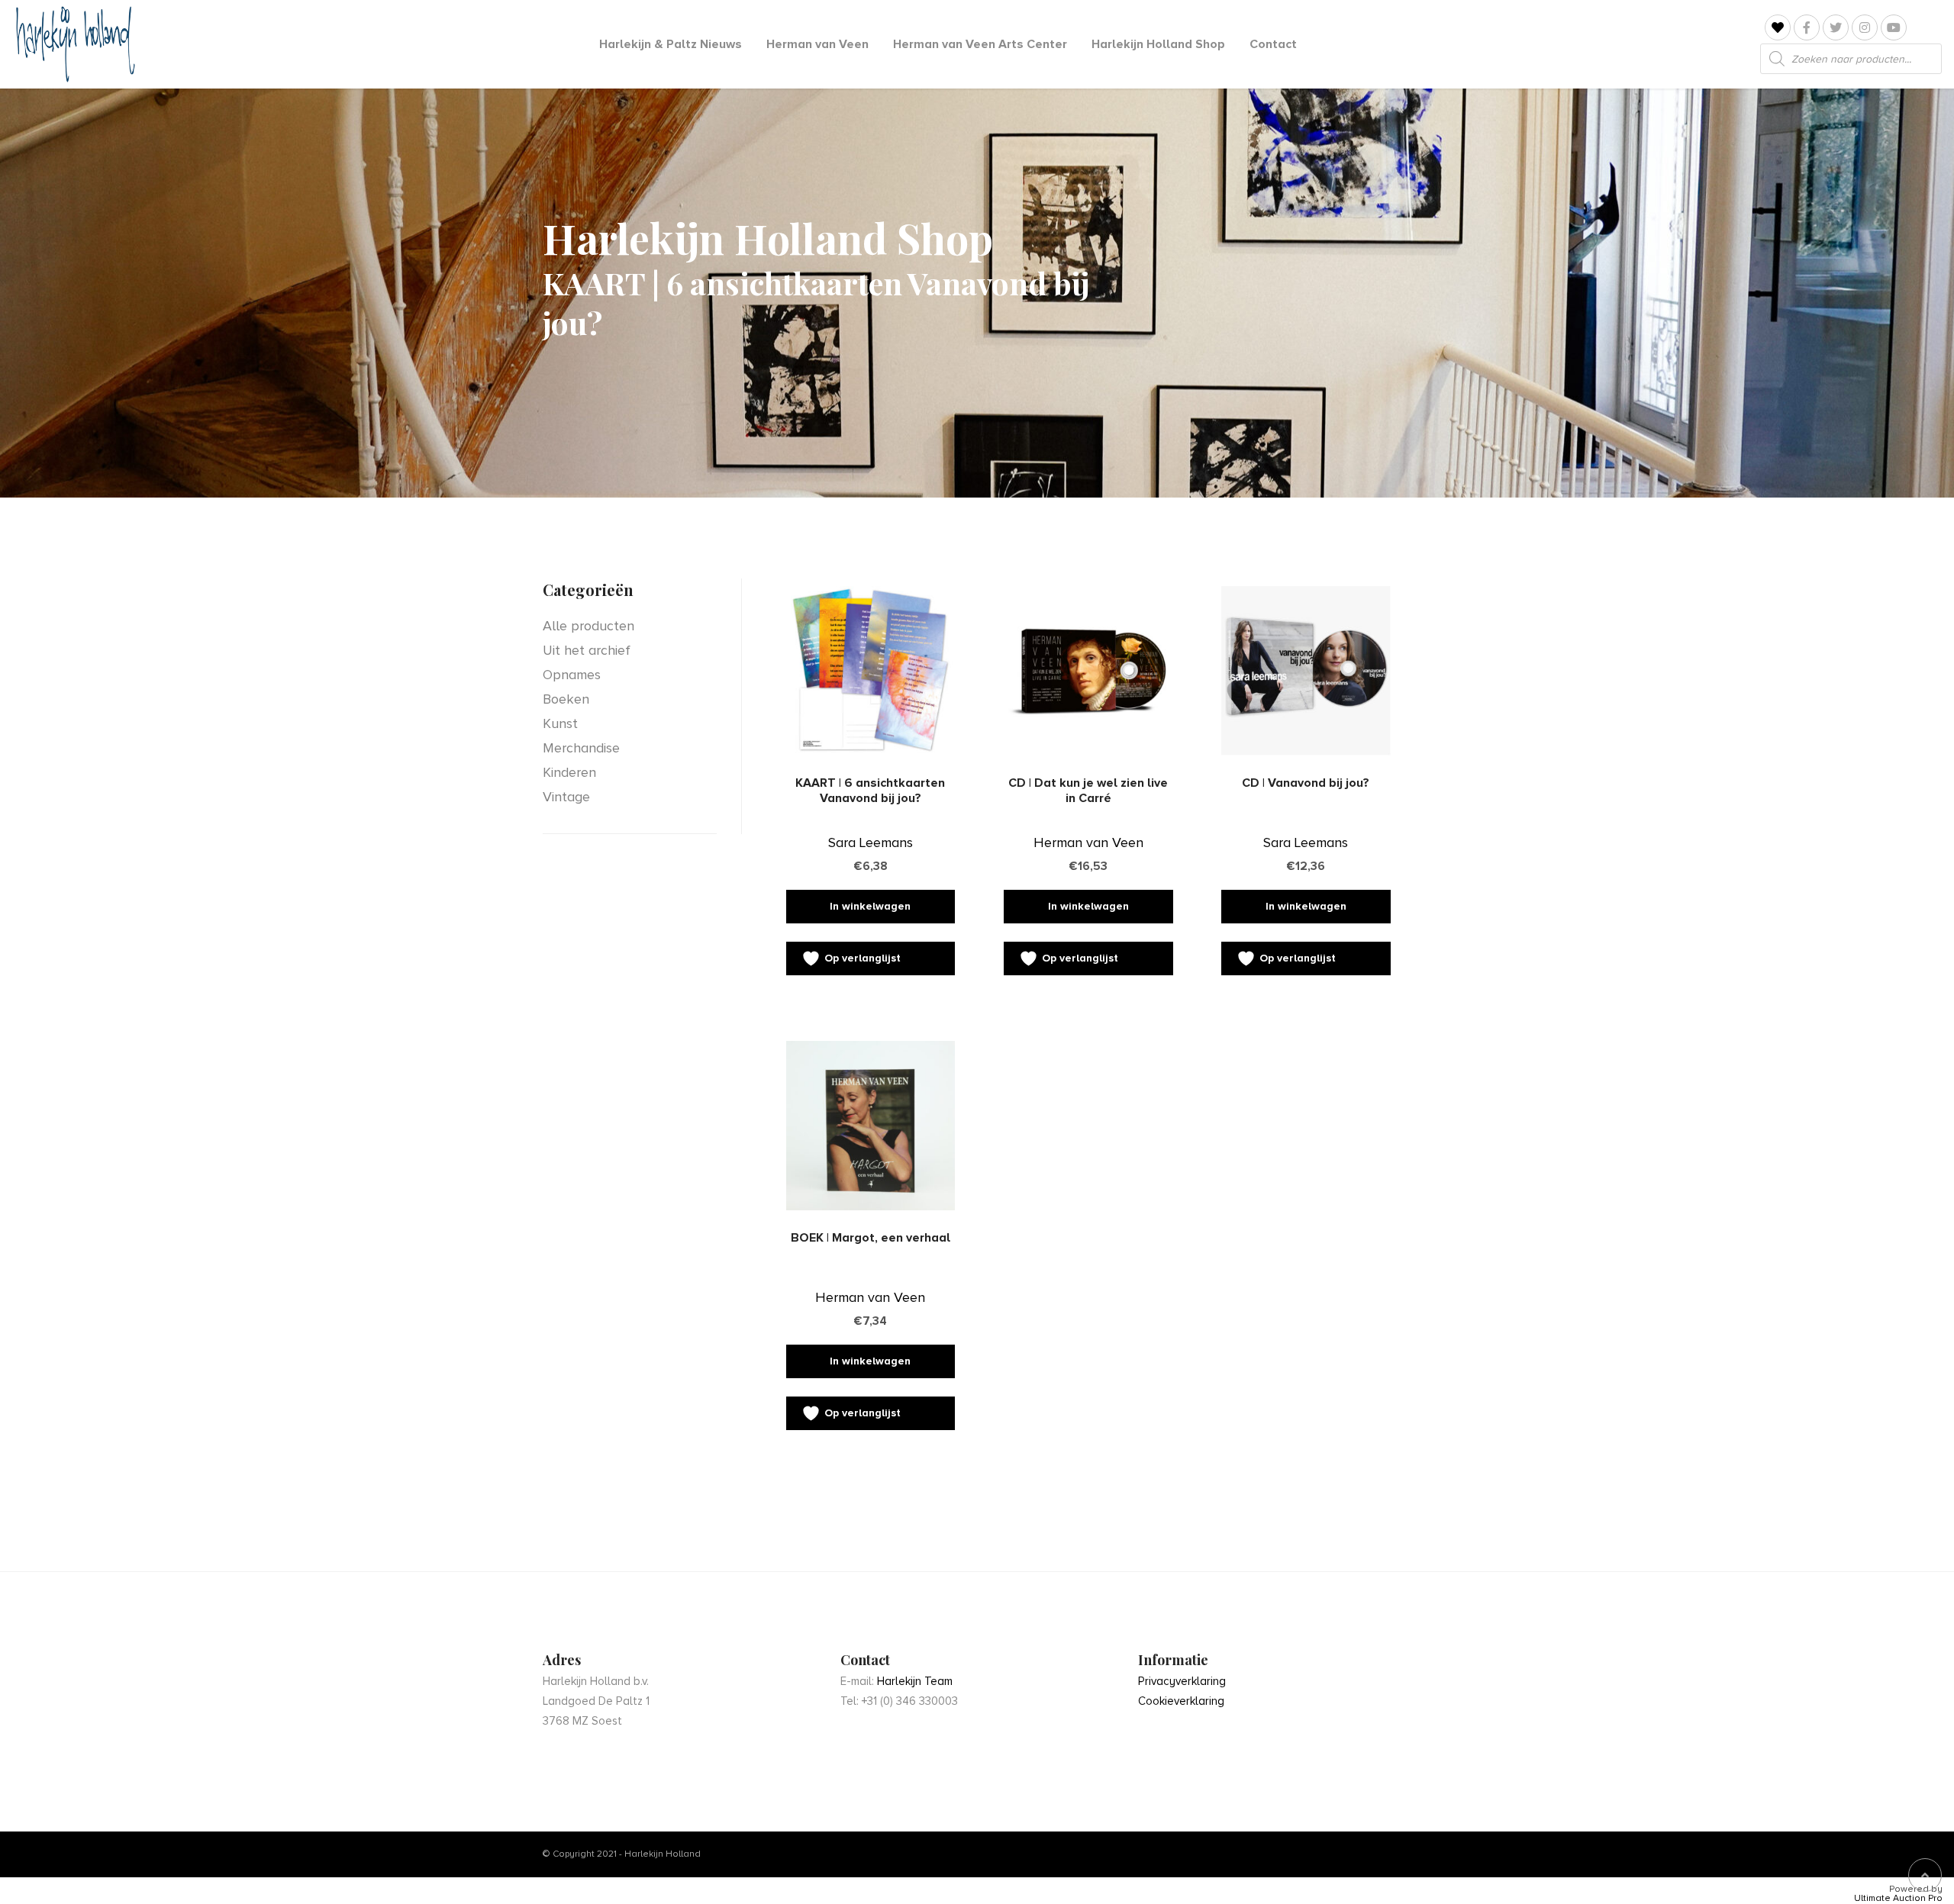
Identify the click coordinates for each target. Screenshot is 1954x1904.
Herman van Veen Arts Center (980, 44)
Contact (1273, 44)
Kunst (560, 723)
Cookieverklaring (1181, 1701)
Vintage (566, 797)
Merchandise (581, 748)
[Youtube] (1894, 27)
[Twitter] (1836, 27)
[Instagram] (1865, 27)
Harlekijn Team (915, 1681)
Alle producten (588, 626)
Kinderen (569, 772)
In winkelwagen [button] (870, 906)
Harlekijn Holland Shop (1158, 44)
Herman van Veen (817, 44)
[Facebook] (1807, 27)
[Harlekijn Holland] (74, 44)
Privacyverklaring (1182, 1681)
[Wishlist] (1778, 28)
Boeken (566, 699)
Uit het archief (587, 650)
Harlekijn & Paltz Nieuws (671, 44)
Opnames (572, 675)
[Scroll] (1925, 1875)
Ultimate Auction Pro (1898, 1899)
